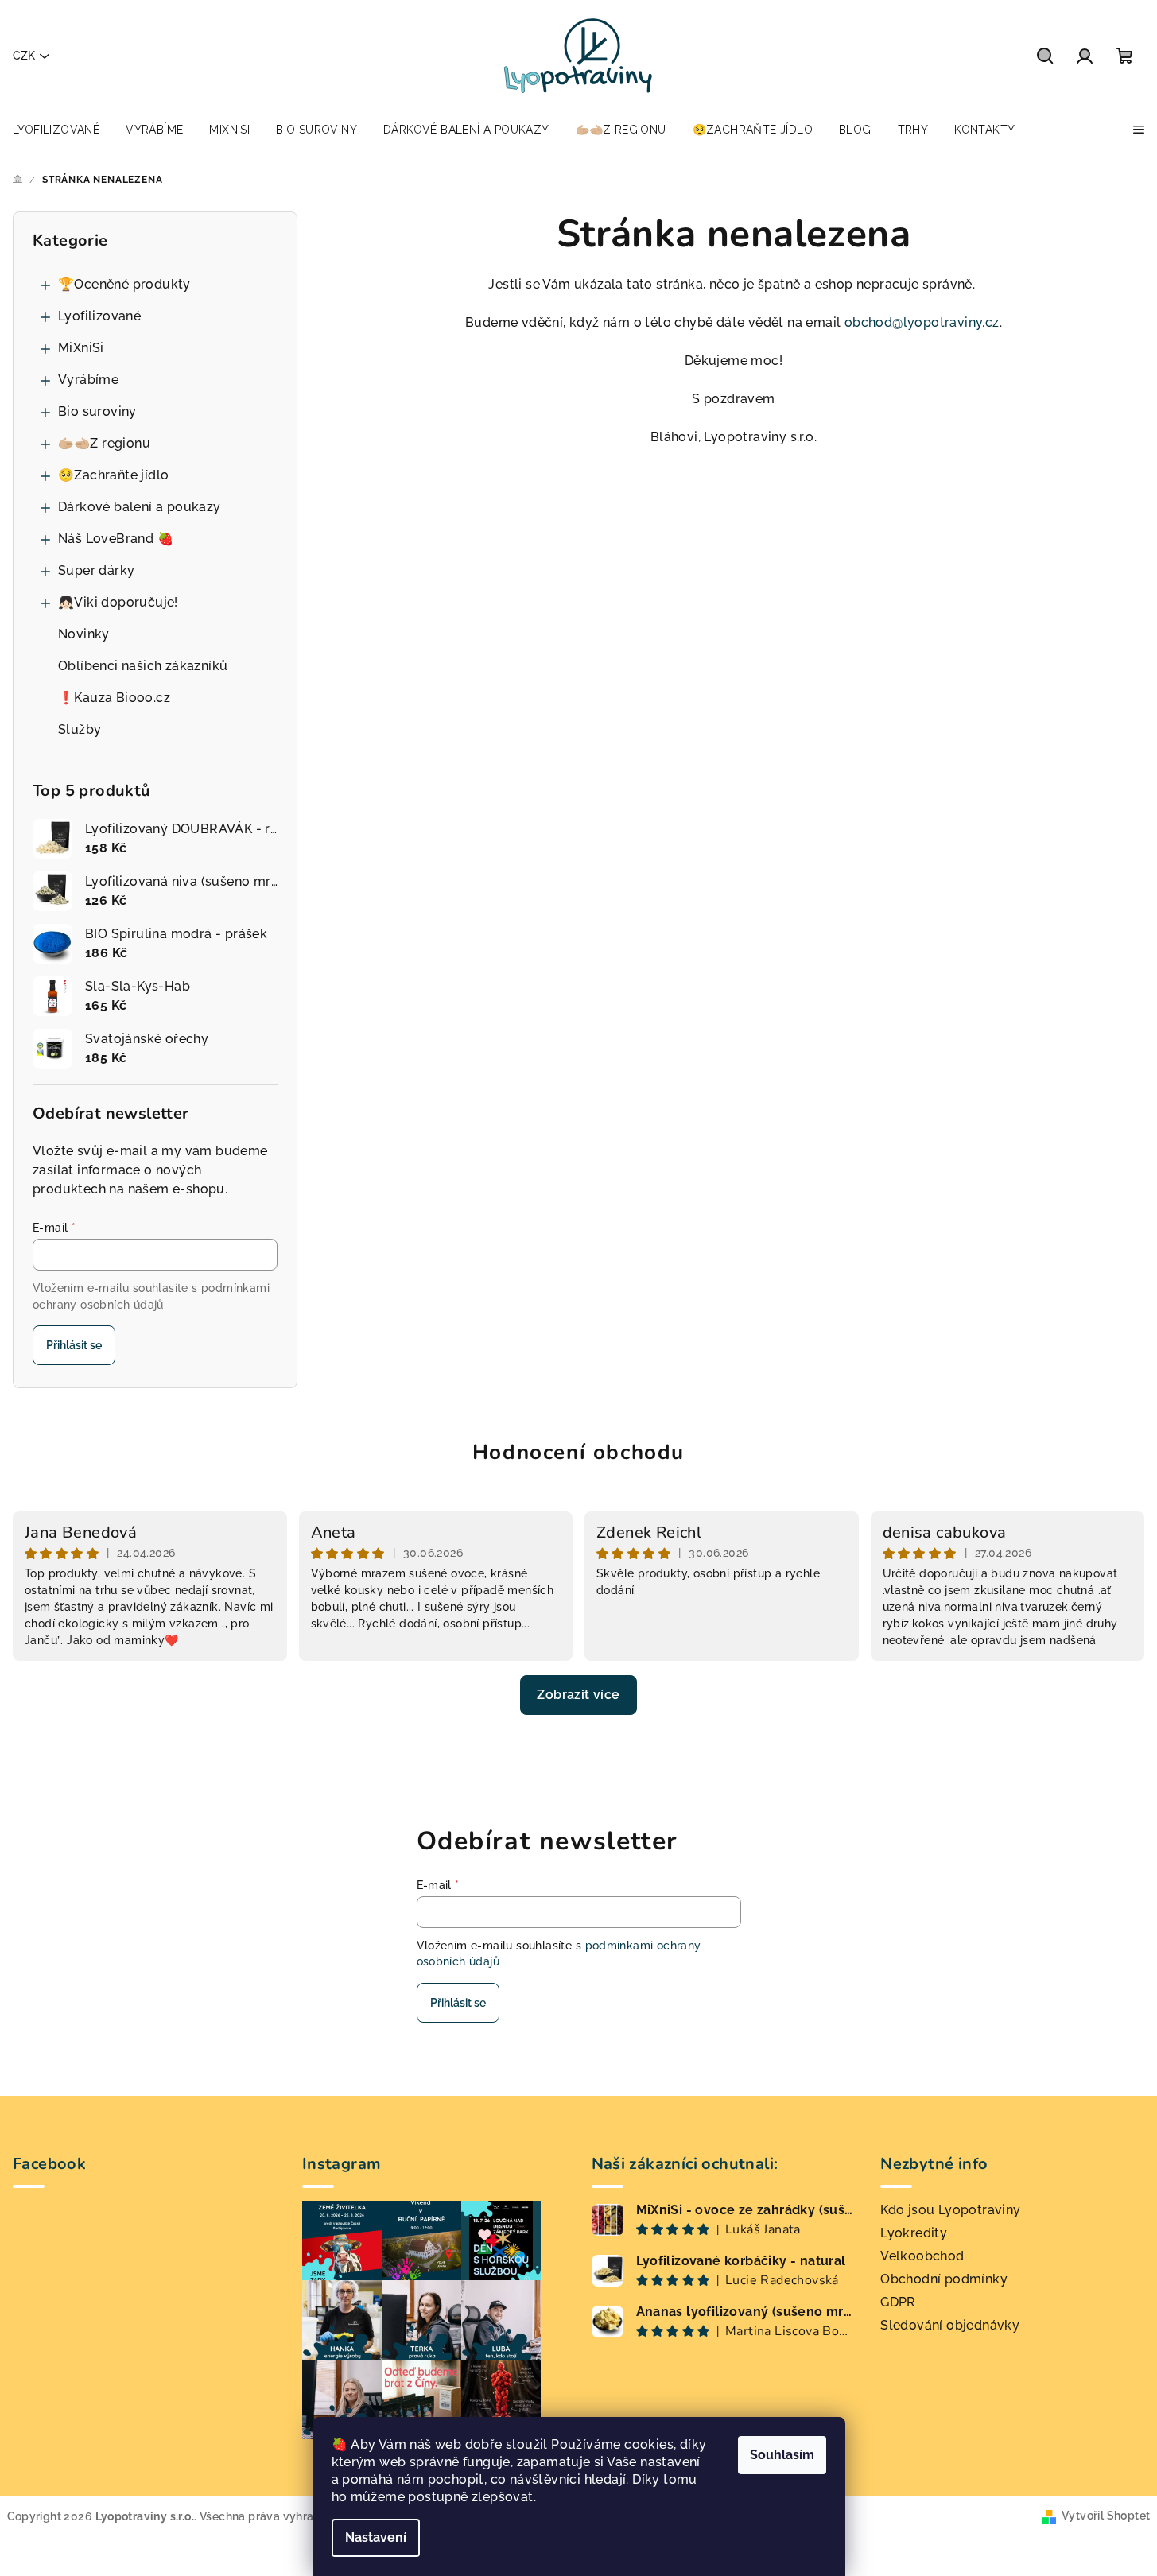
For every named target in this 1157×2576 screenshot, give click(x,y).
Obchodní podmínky (944, 2279)
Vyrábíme (88, 380)
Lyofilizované (99, 316)
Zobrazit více (578, 1695)
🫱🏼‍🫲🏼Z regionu (104, 443)
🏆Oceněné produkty (124, 284)
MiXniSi (81, 348)
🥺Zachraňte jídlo (113, 475)
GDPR (898, 2302)
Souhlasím (782, 2455)
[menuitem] (56, 130)
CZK (24, 56)
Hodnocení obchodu (578, 1452)
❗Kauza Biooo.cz (114, 698)
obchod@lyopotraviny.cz (922, 322)
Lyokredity (914, 2233)
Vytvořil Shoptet (1106, 2516)
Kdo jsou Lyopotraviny (950, 2210)
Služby (80, 729)
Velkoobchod (922, 2256)
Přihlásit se (74, 1345)
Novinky (84, 634)
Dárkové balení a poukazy (140, 507)
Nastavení (376, 2537)
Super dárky (96, 570)
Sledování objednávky (950, 2325)
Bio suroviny (97, 411)
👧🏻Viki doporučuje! (118, 602)
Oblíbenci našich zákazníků (143, 666)
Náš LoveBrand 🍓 (116, 539)
